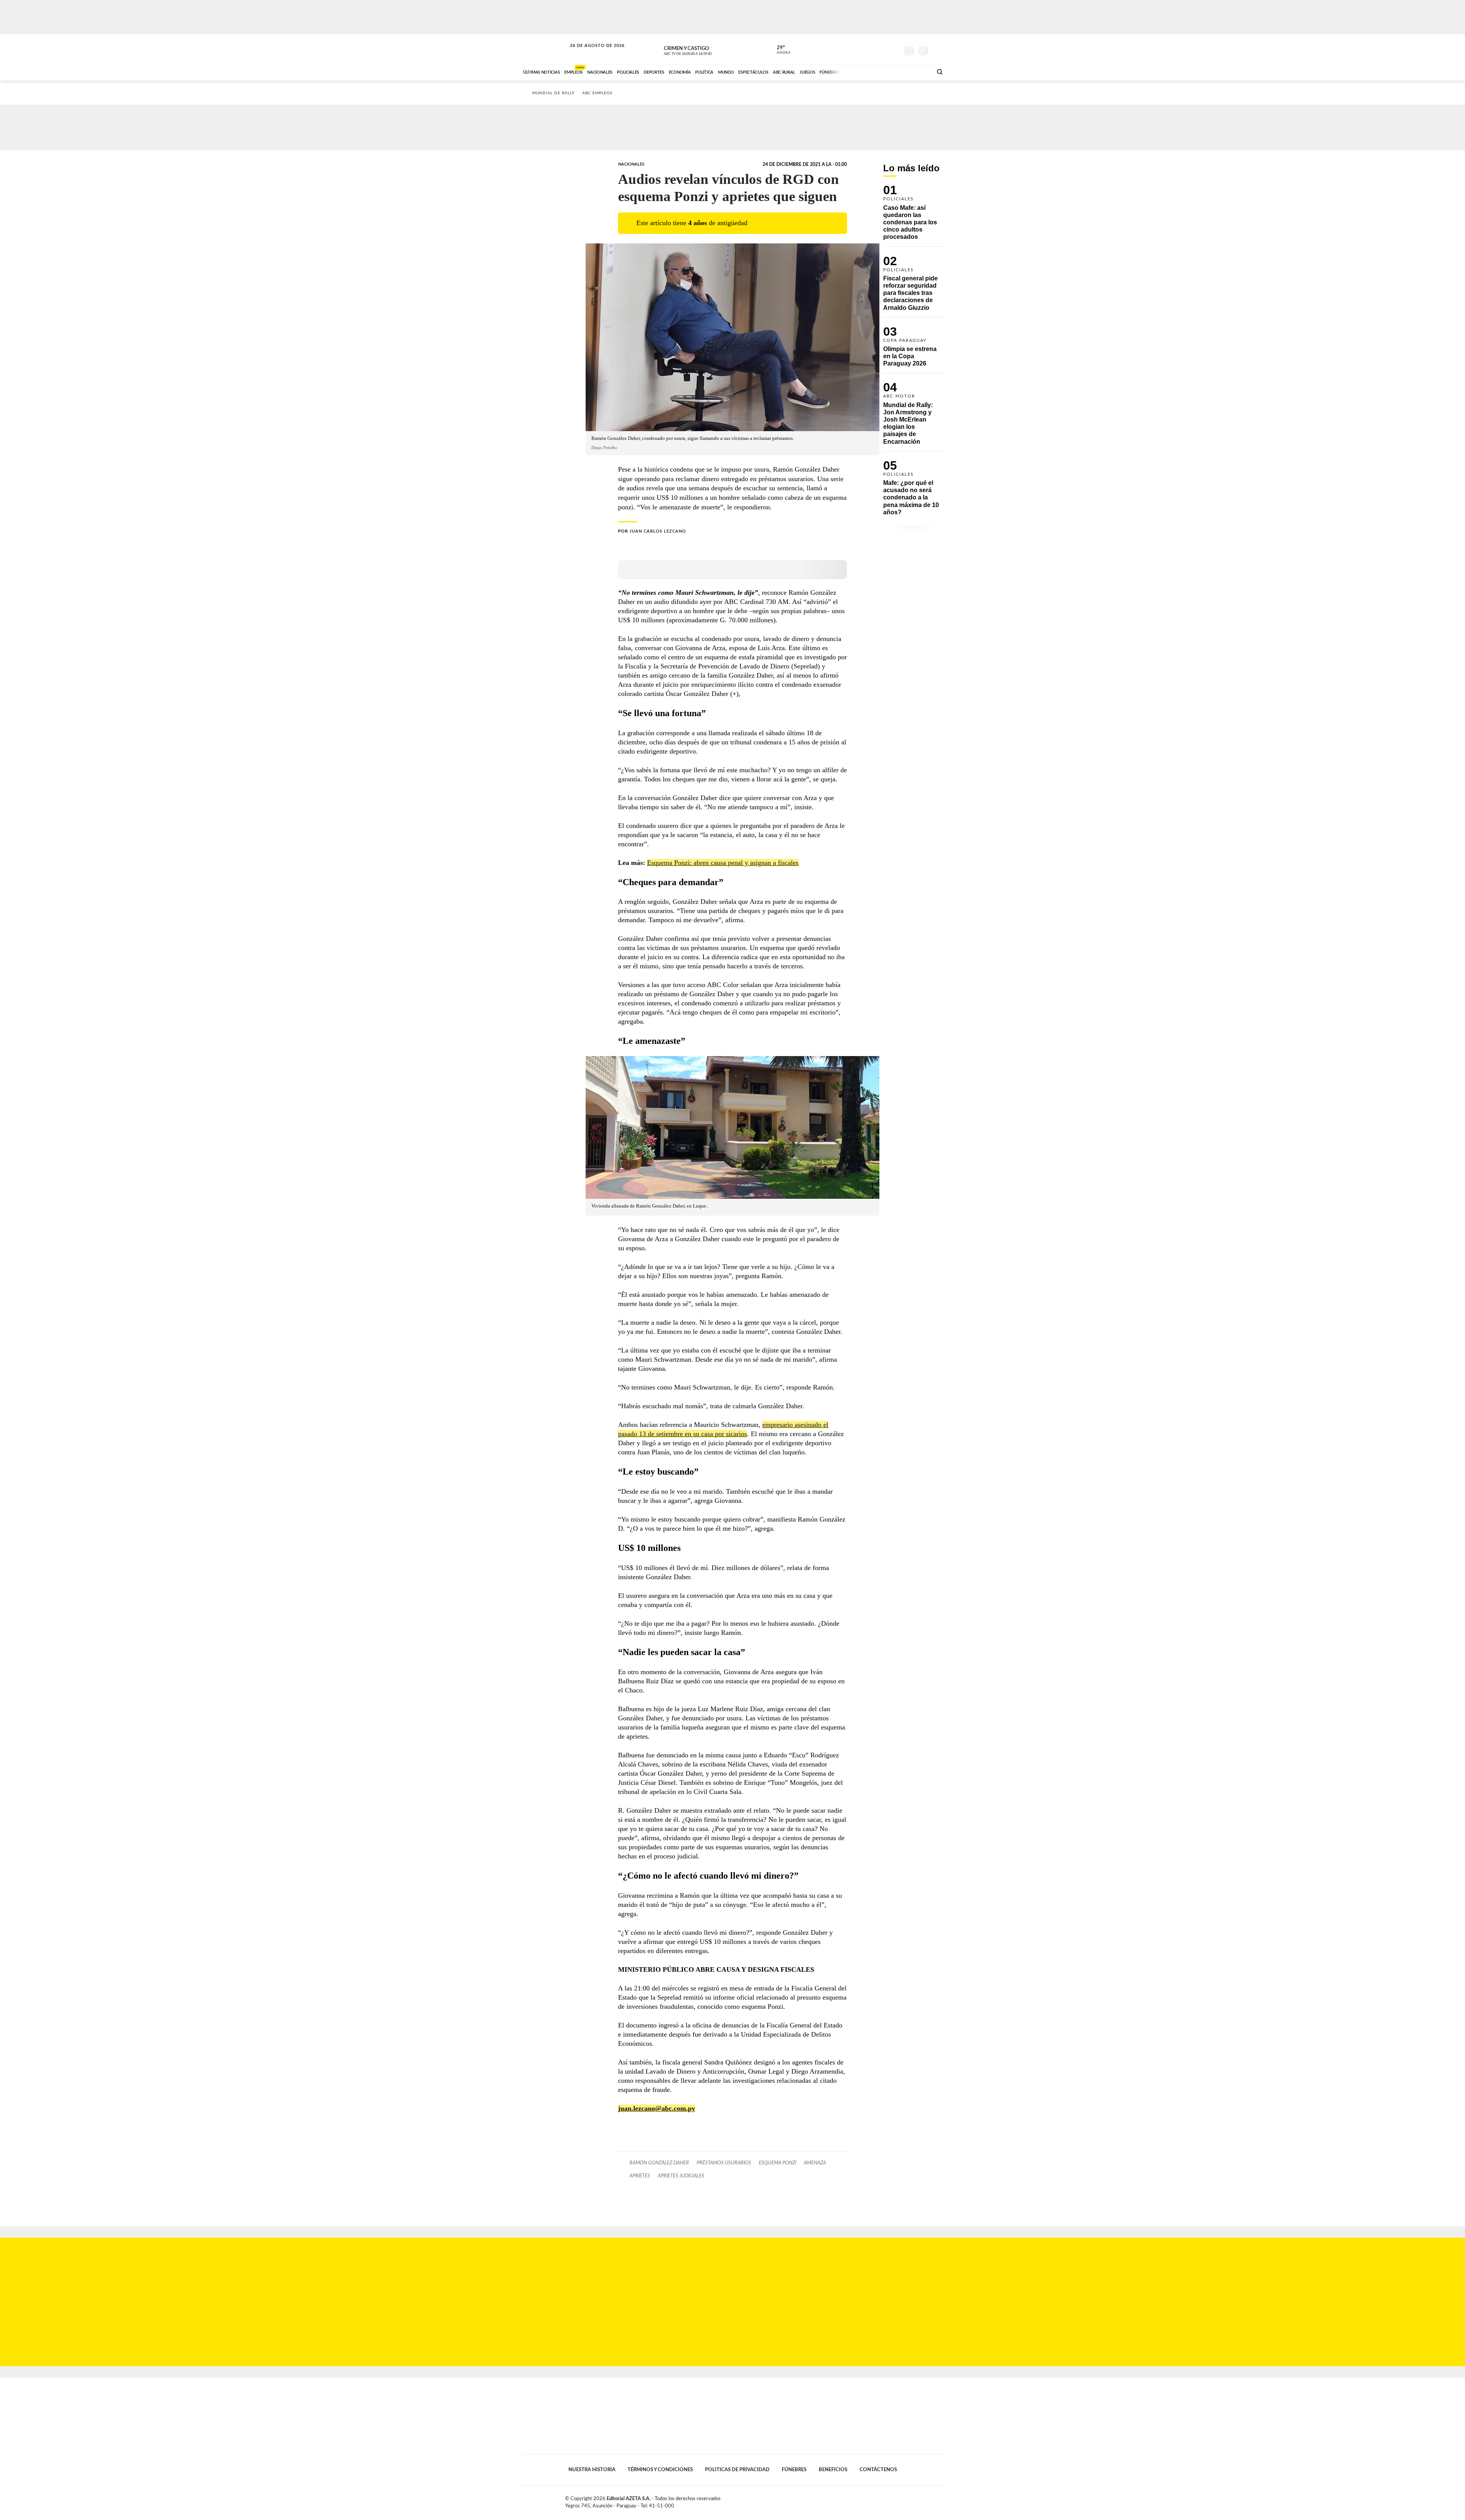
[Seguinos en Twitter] (870, 49)
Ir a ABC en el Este (590, 53)
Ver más (914, 216)
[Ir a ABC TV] (865, 71)
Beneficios (833, 2470)
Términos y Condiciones (660, 2470)
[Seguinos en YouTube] (882, 49)
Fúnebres (794, 2470)
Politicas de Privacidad (737, 2470)
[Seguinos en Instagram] (893, 49)
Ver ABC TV (702, 50)
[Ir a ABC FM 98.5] (917, 71)
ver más (779, 50)
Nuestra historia (592, 2470)
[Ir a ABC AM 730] (886, 71)
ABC (544, 49)
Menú (938, 50)
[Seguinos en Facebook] (859, 49)
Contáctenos (878, 2470)
